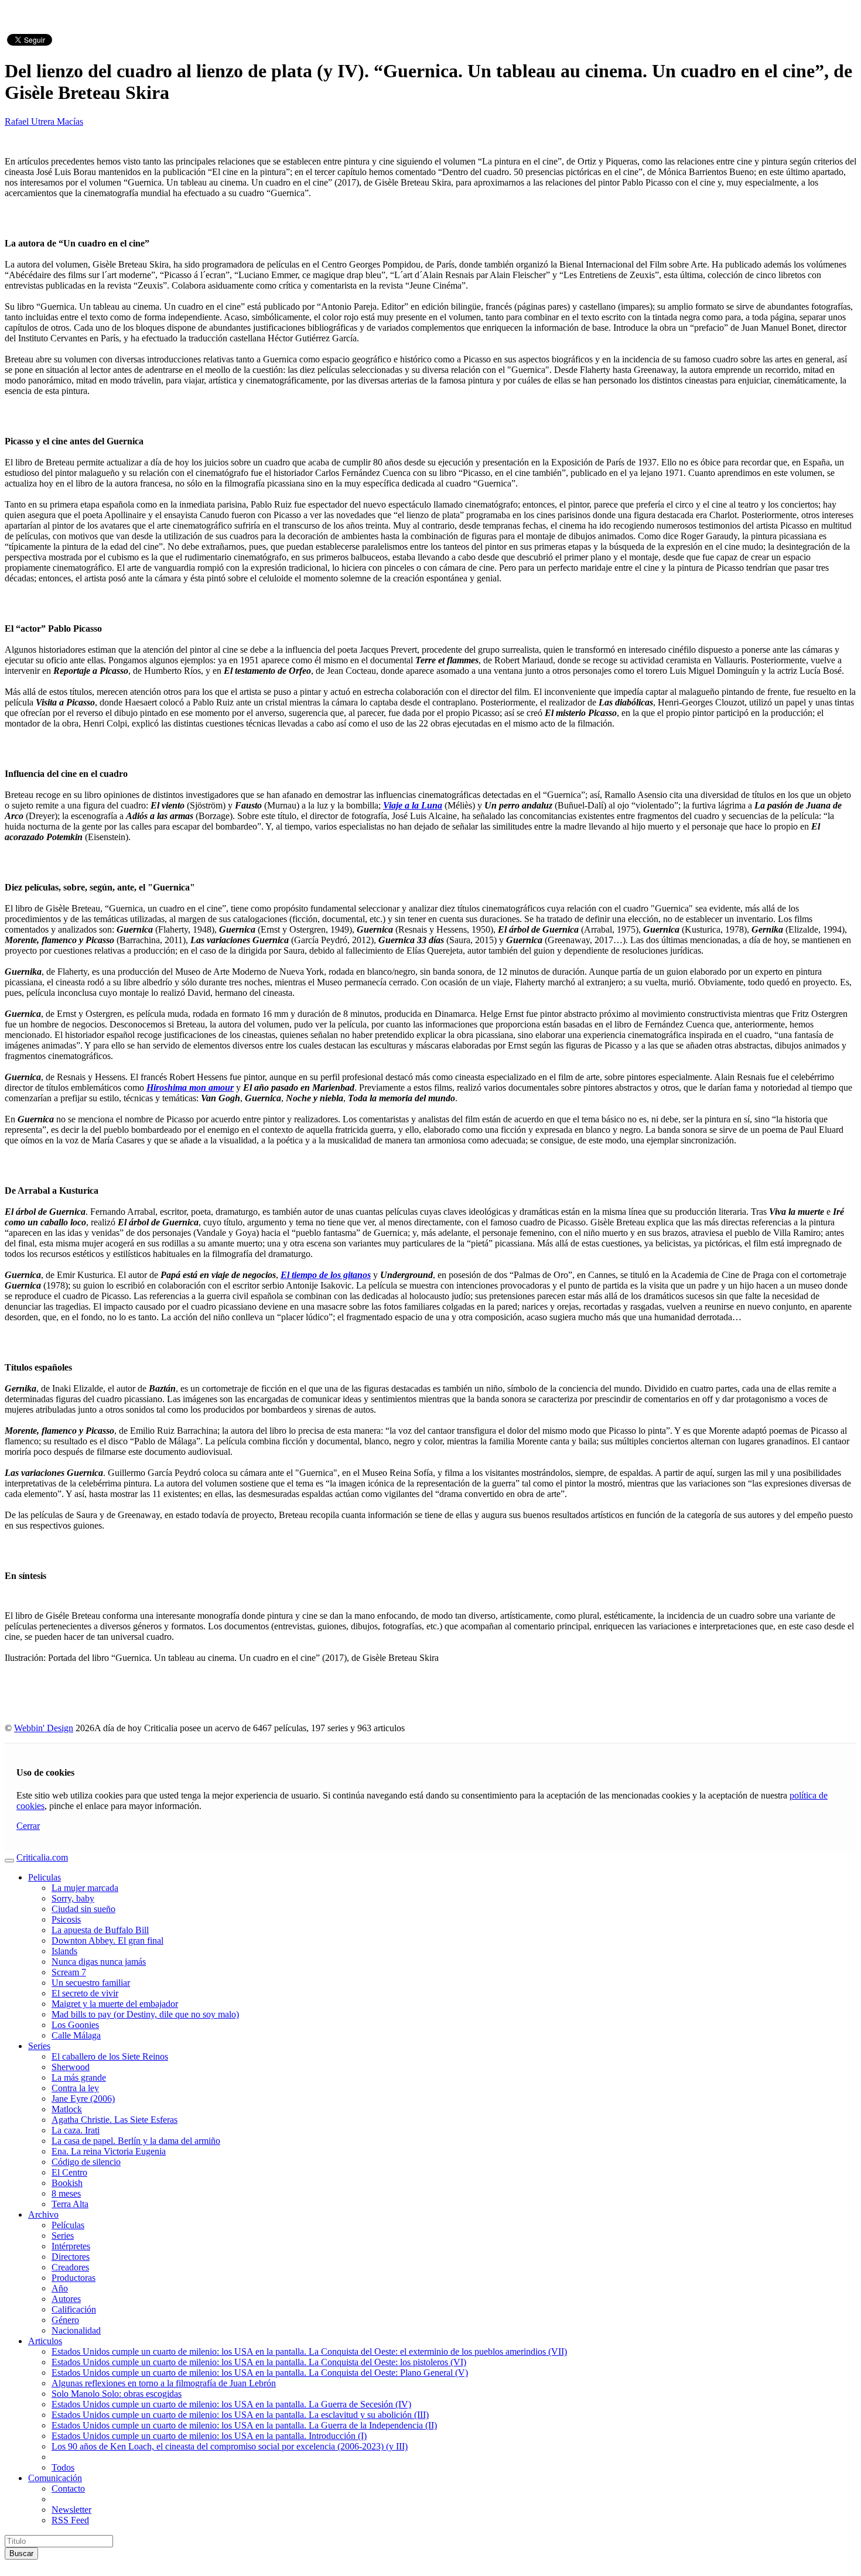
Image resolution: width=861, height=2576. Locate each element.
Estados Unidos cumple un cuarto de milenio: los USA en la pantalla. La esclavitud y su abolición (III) (240, 2415)
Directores (71, 2257)
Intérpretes (71, 2246)
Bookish (67, 2183)
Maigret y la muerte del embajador (115, 2004)
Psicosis (66, 1919)
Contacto (68, 2488)
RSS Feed (70, 2520)
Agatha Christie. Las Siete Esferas (115, 2120)
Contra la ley (75, 2088)
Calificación (74, 2309)
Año (60, 2288)
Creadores (70, 2267)
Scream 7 (69, 1972)
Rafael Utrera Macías (44, 121)
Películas (68, 2225)
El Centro (69, 2172)
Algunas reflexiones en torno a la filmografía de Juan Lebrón (164, 2383)
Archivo (43, 2214)
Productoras (74, 2278)
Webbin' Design (44, 1728)
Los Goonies (75, 2025)
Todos (63, 2467)
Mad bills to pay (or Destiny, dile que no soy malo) (145, 2014)
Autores (66, 2299)
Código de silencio (86, 2162)
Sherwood (71, 2067)
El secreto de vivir (85, 1993)
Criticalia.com (42, 1857)
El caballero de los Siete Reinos (110, 2056)
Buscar (21, 2553)
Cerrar (28, 1826)
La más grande (79, 2077)
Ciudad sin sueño (83, 1909)
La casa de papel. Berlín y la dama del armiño (136, 2141)
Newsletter (71, 2510)
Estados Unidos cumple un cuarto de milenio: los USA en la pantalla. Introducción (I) (209, 2436)
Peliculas (45, 1877)
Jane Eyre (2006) (83, 2099)
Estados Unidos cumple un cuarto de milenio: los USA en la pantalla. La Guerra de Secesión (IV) (231, 2404)
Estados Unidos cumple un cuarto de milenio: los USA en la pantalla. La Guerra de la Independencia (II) (244, 2425)
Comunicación (55, 2478)
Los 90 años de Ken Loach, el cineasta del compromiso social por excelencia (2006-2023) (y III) (230, 2446)
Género (65, 2320)
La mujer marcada (85, 1888)
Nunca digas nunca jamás (99, 1962)
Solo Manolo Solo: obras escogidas (117, 2394)
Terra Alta (70, 2204)
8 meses (66, 2193)
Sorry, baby (73, 1898)
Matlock (67, 2109)
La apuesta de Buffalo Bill (100, 1930)
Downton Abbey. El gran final (107, 1940)
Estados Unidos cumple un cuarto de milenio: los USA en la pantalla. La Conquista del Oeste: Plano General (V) (260, 2373)
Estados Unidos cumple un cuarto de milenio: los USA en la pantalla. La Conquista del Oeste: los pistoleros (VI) (259, 2362)
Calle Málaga (76, 2035)
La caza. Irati (76, 2130)
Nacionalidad (76, 2330)
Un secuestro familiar (91, 1983)
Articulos (45, 2341)
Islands (64, 1951)
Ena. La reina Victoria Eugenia (109, 2151)
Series (39, 2046)
